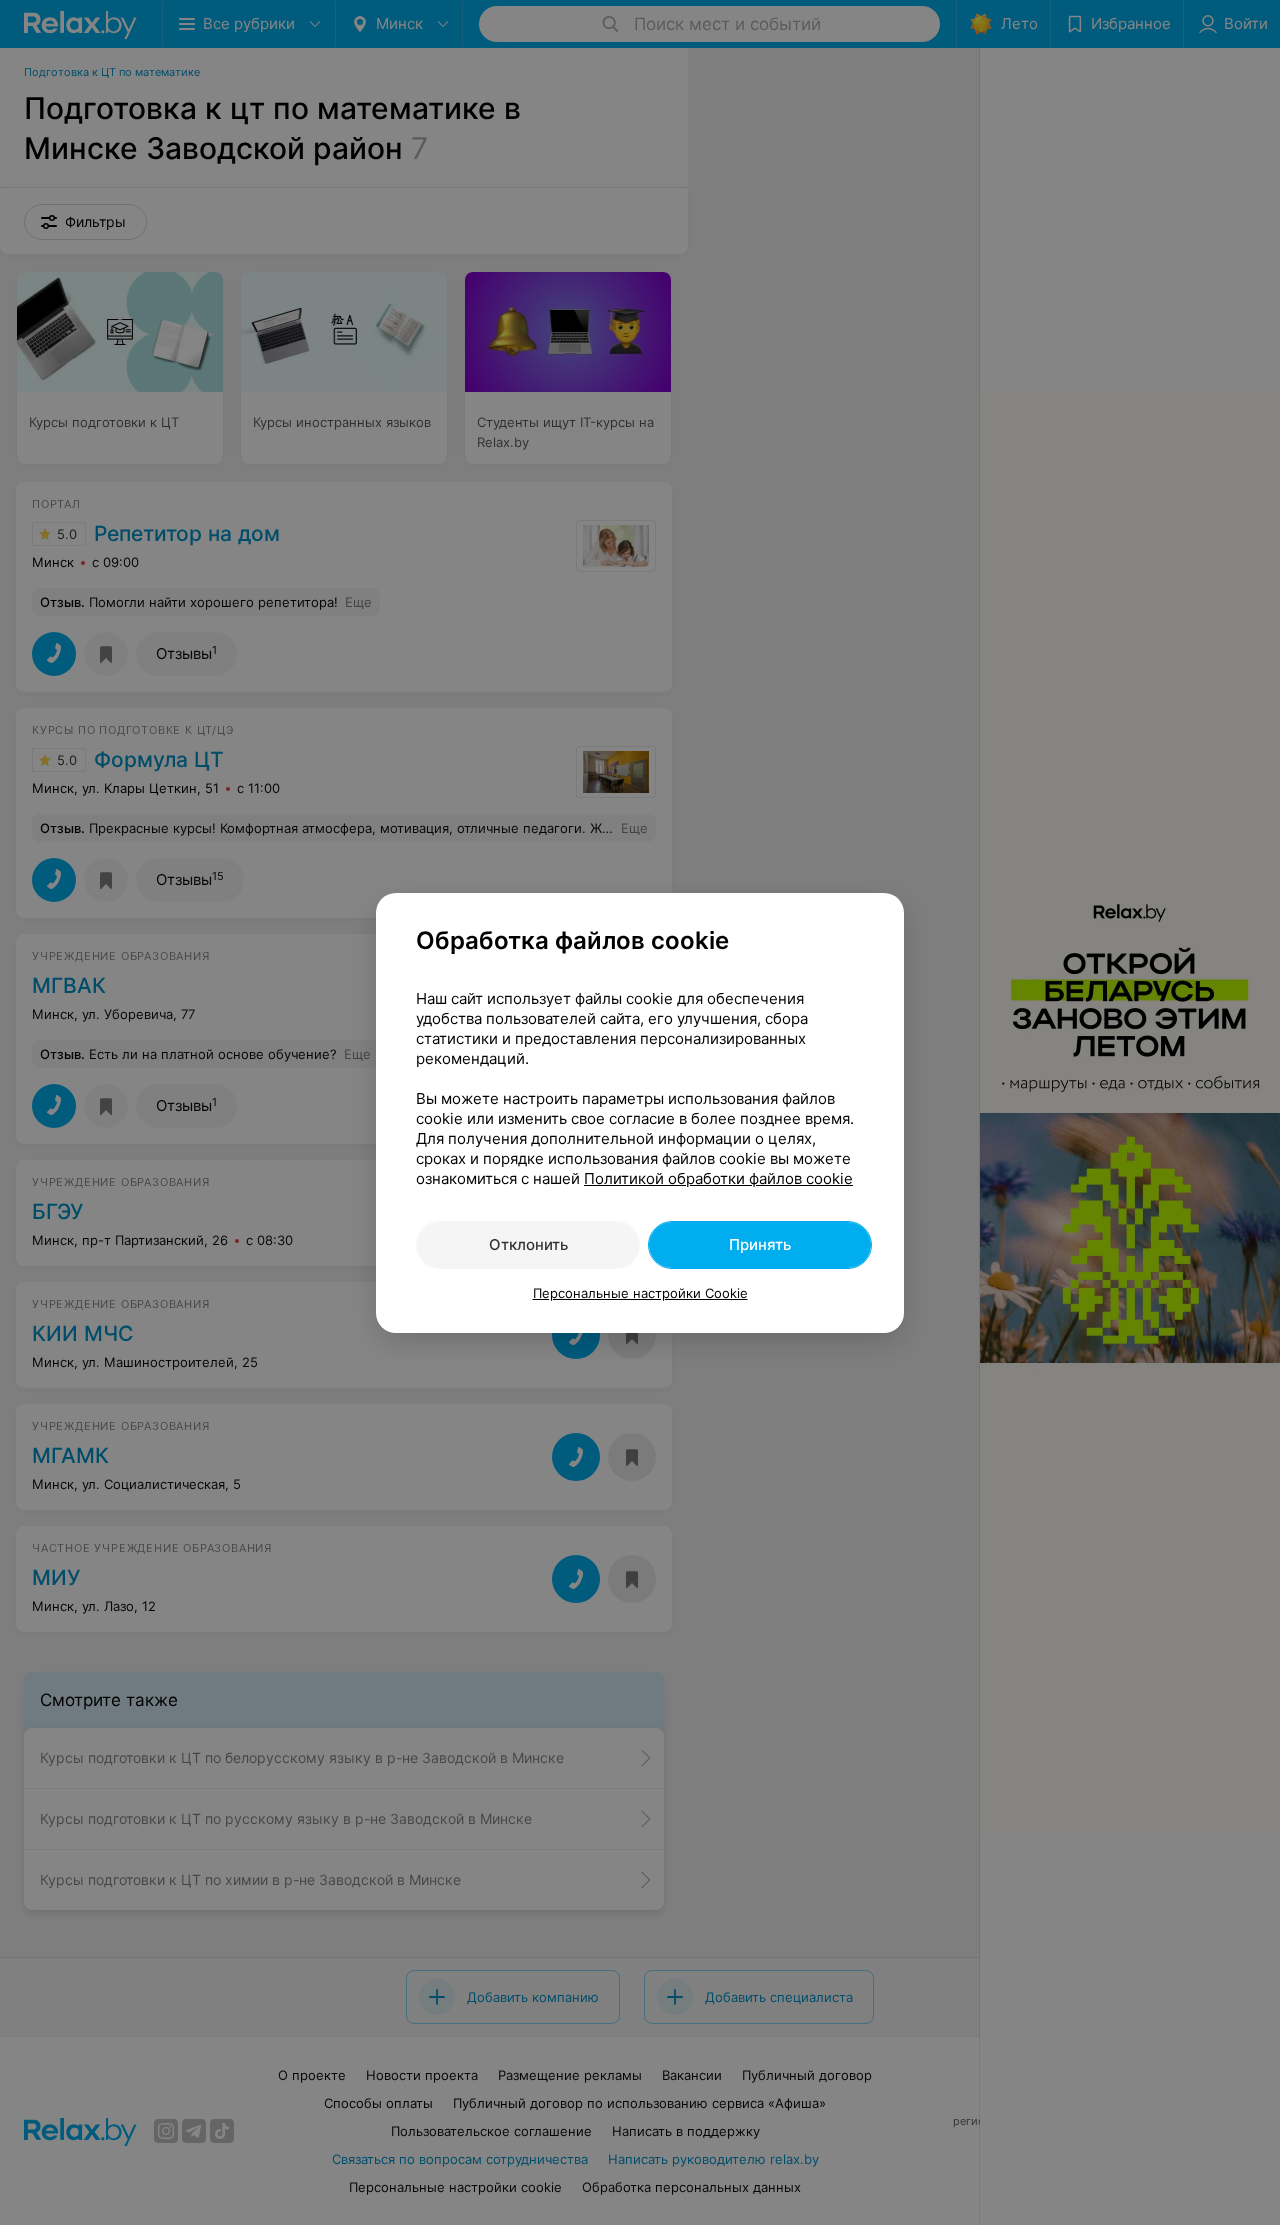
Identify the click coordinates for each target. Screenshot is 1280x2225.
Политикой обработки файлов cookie (718, 1178)
